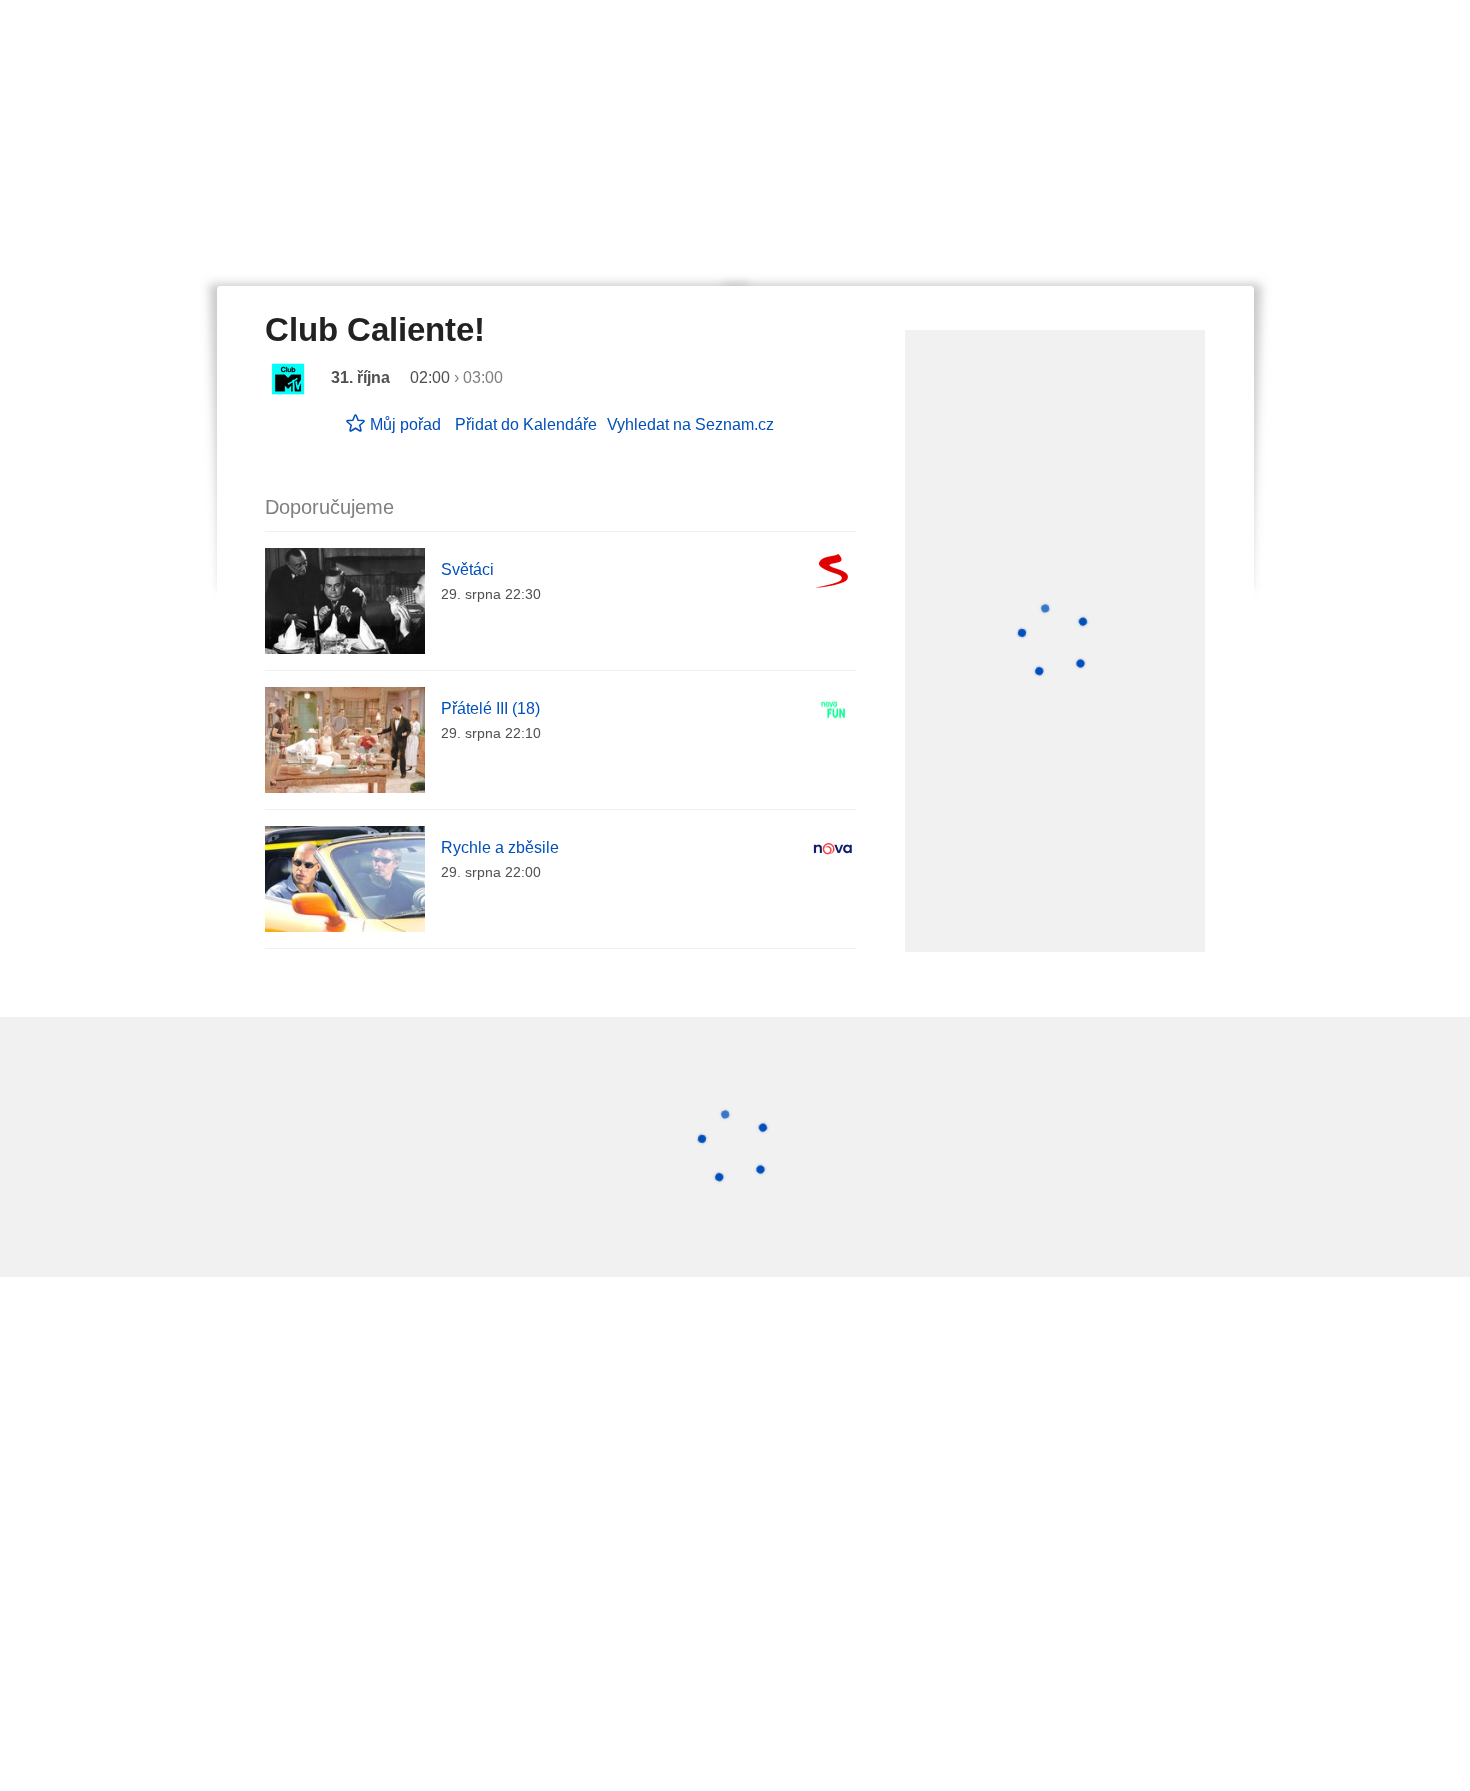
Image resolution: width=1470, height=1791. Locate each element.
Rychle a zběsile (500, 847)
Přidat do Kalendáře (526, 424)
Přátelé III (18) (490, 708)
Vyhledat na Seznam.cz (690, 424)
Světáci (467, 569)
